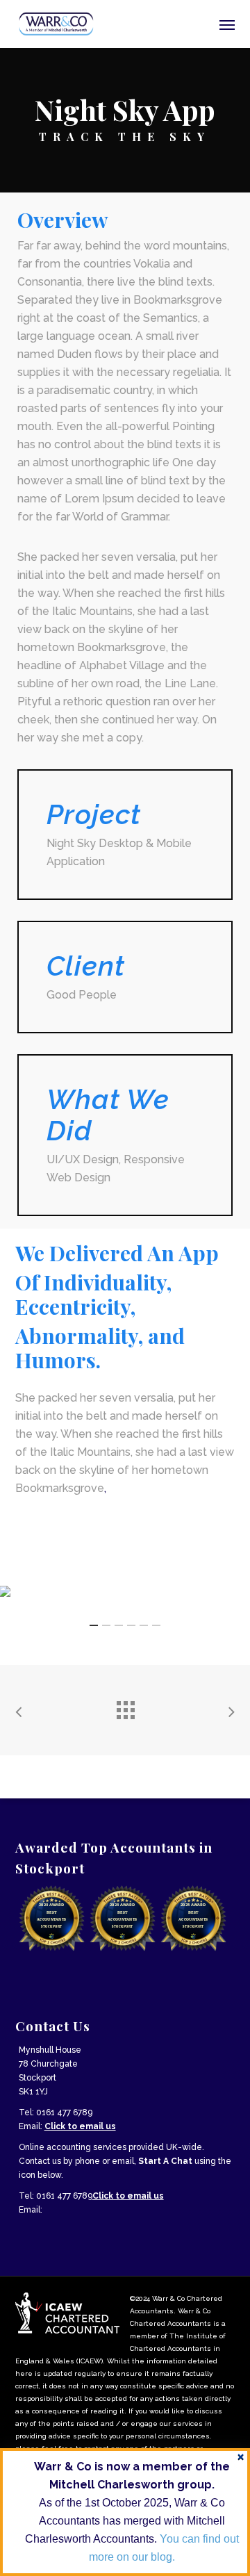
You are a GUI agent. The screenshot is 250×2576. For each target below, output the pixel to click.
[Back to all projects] (125, 1707)
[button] (227, 24)
